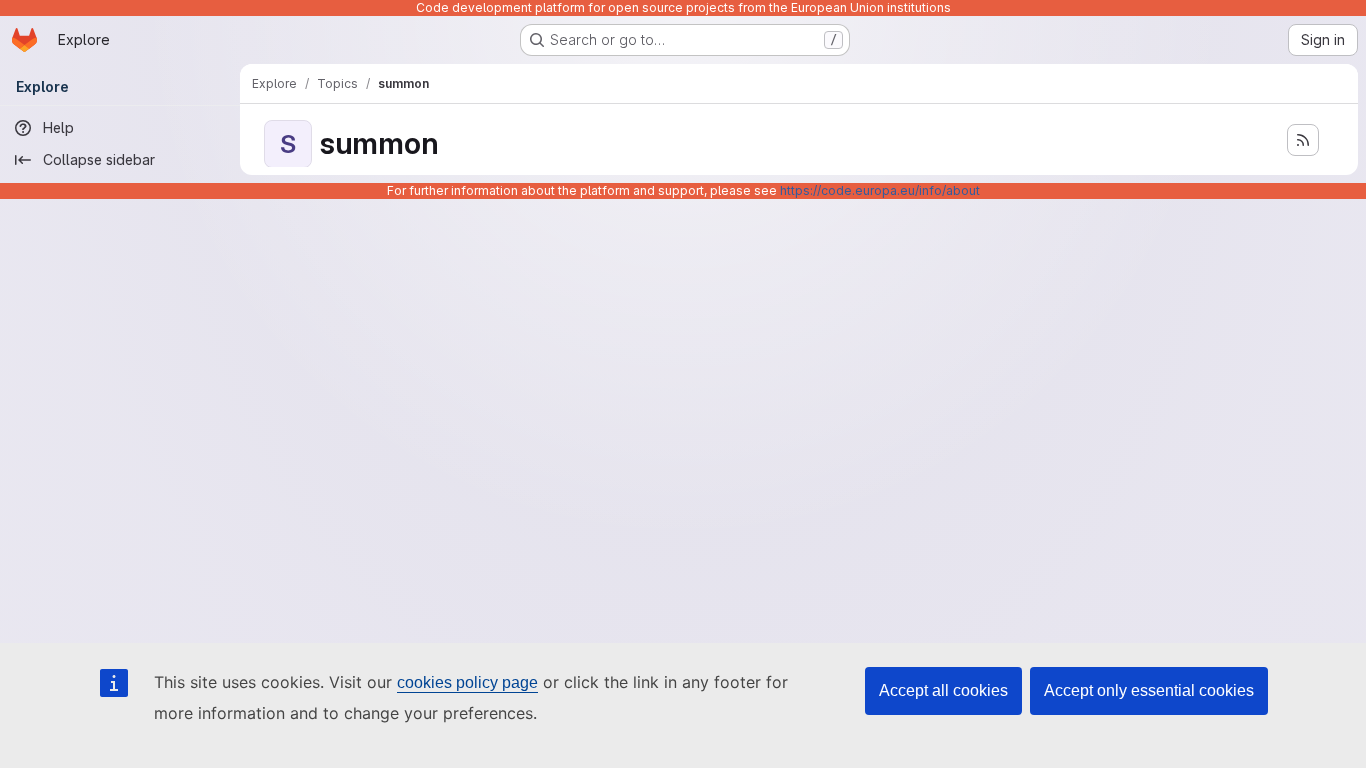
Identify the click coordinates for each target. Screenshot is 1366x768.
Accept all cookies (943, 690)
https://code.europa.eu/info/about (880, 190)
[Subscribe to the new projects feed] (1303, 140)
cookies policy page (467, 682)
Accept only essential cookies (1149, 690)
